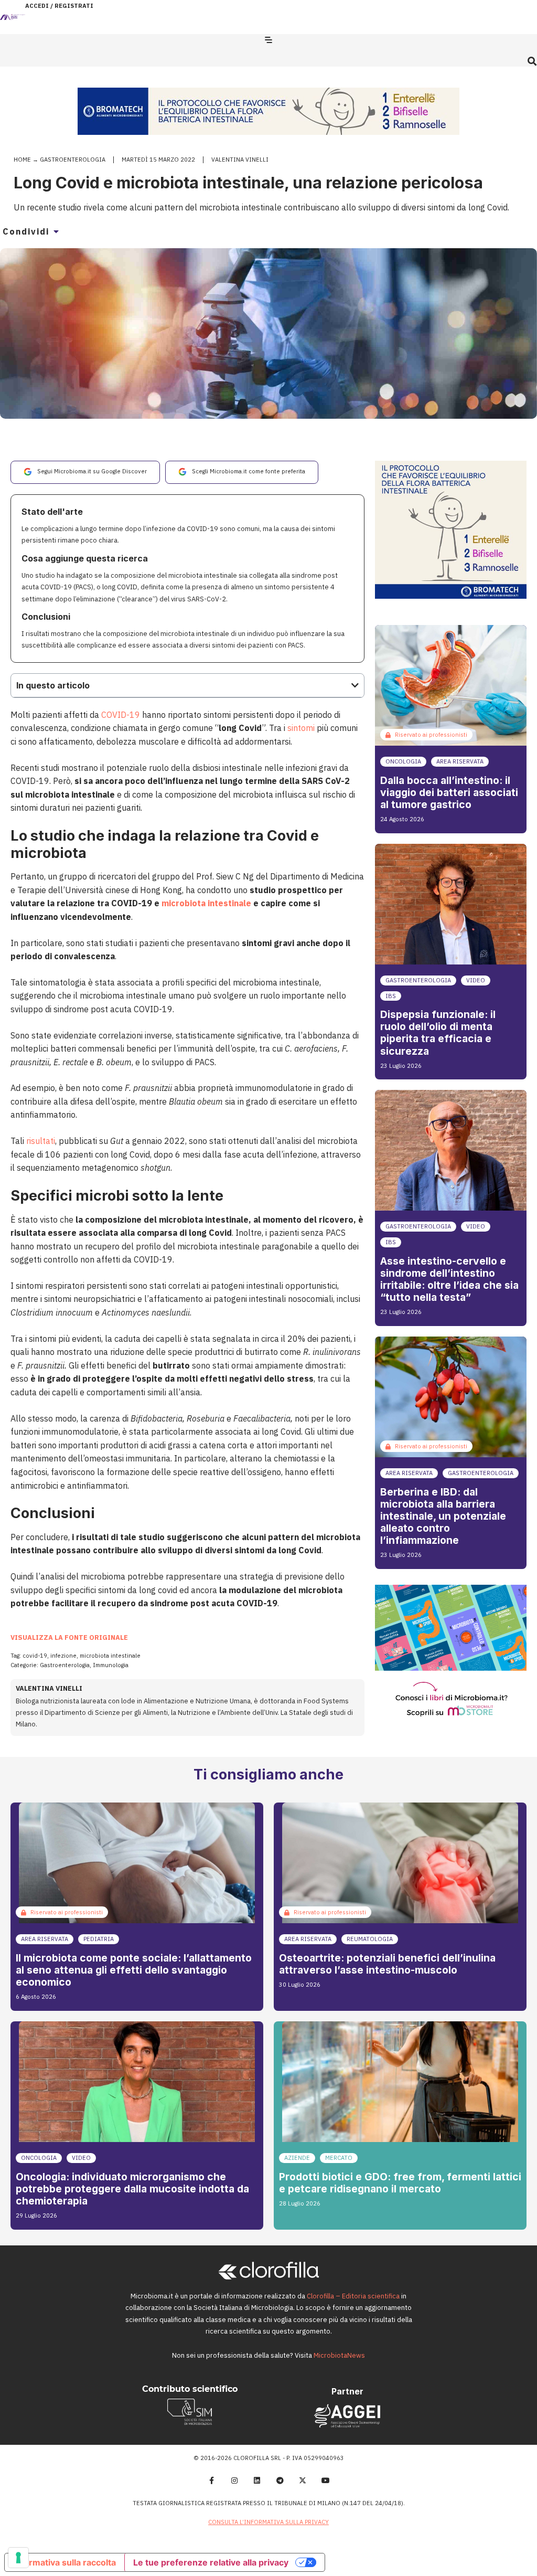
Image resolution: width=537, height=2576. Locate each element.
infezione (63, 1656)
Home (22, 160)
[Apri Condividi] (56, 231)
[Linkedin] (257, 2480)
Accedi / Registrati (59, 6)
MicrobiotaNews (339, 2355)
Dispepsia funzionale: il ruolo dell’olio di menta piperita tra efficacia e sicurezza (438, 1032)
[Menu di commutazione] (268, 40)
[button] (532, 61)
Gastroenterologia (73, 160)
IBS (391, 996)
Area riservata (460, 761)
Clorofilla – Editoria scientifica (353, 2296)
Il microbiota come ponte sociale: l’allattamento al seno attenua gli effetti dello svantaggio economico (134, 1970)
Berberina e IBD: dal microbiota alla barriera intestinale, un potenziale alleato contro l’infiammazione (443, 1516)
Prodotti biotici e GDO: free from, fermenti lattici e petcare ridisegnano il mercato (400, 2183)
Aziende (297, 2158)
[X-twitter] (303, 2480)
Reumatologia (370, 1939)
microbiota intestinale (207, 903)
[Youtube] (326, 2480)
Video (476, 980)
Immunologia (111, 1665)
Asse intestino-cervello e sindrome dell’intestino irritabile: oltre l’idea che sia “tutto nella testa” (449, 1279)
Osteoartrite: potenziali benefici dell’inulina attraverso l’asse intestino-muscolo (387, 1964)
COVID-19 (121, 715)
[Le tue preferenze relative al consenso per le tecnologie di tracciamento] (18, 2558)
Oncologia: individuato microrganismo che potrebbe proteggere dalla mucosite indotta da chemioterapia (132, 2189)
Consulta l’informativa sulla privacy (268, 2522)
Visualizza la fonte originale (69, 1637)
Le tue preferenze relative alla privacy (211, 2562)
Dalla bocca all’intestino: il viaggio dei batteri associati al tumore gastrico (449, 792)
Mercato (339, 2158)
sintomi (301, 728)
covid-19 (35, 1656)
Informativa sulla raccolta (65, 2562)
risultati (41, 1141)
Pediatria (99, 1939)
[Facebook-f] (211, 2480)
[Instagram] (234, 2480)
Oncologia (403, 761)
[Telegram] (280, 2480)
